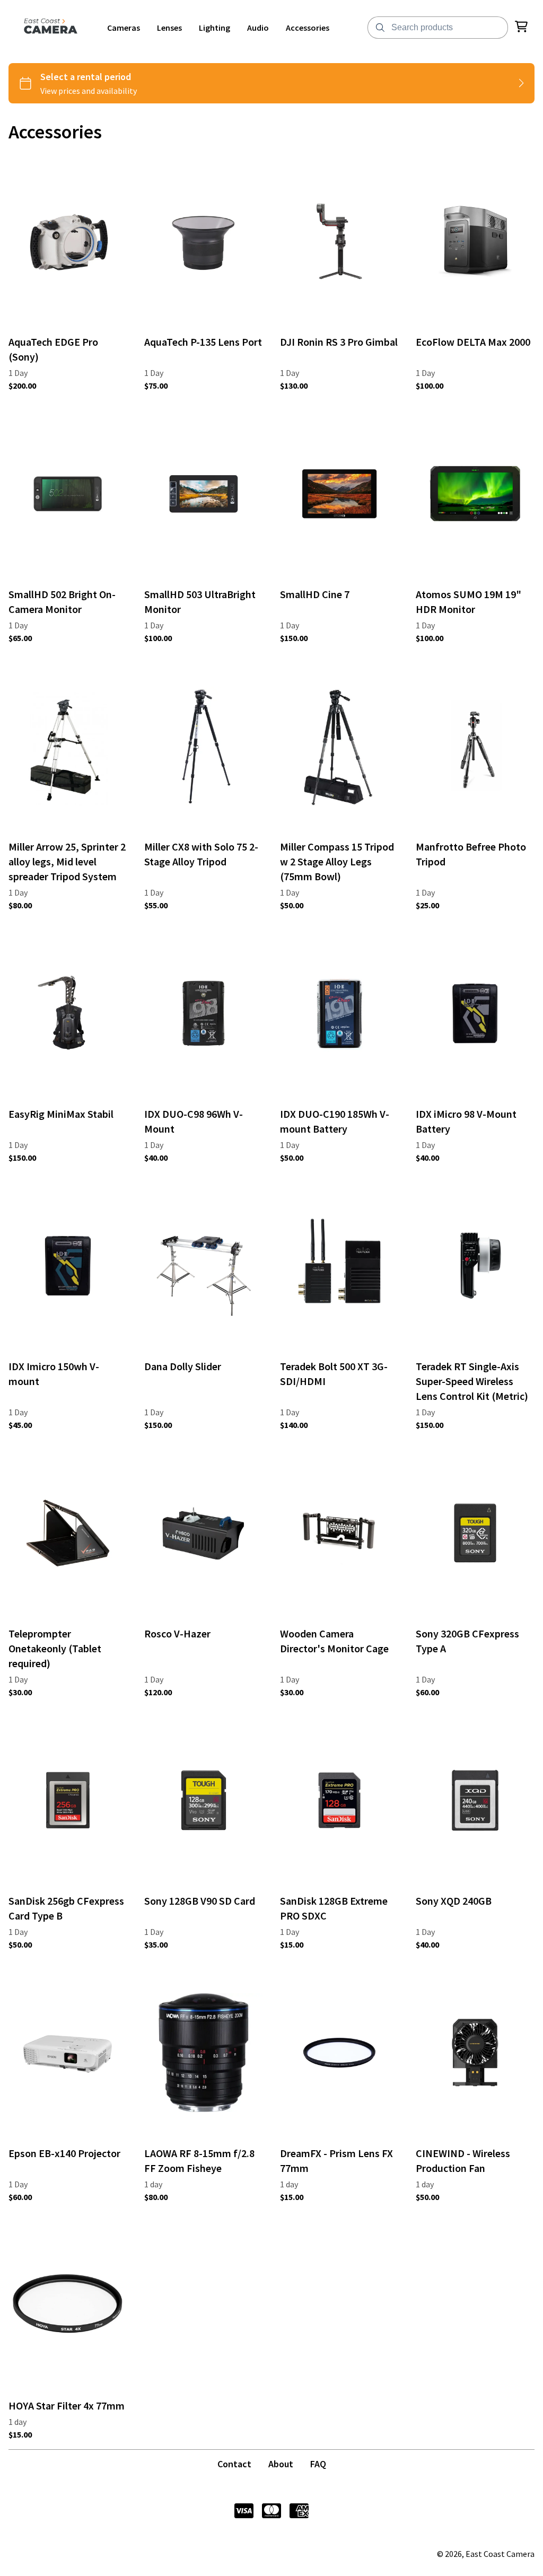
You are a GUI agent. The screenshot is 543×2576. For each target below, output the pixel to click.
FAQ (318, 2464)
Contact (234, 2464)
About (281, 2464)
